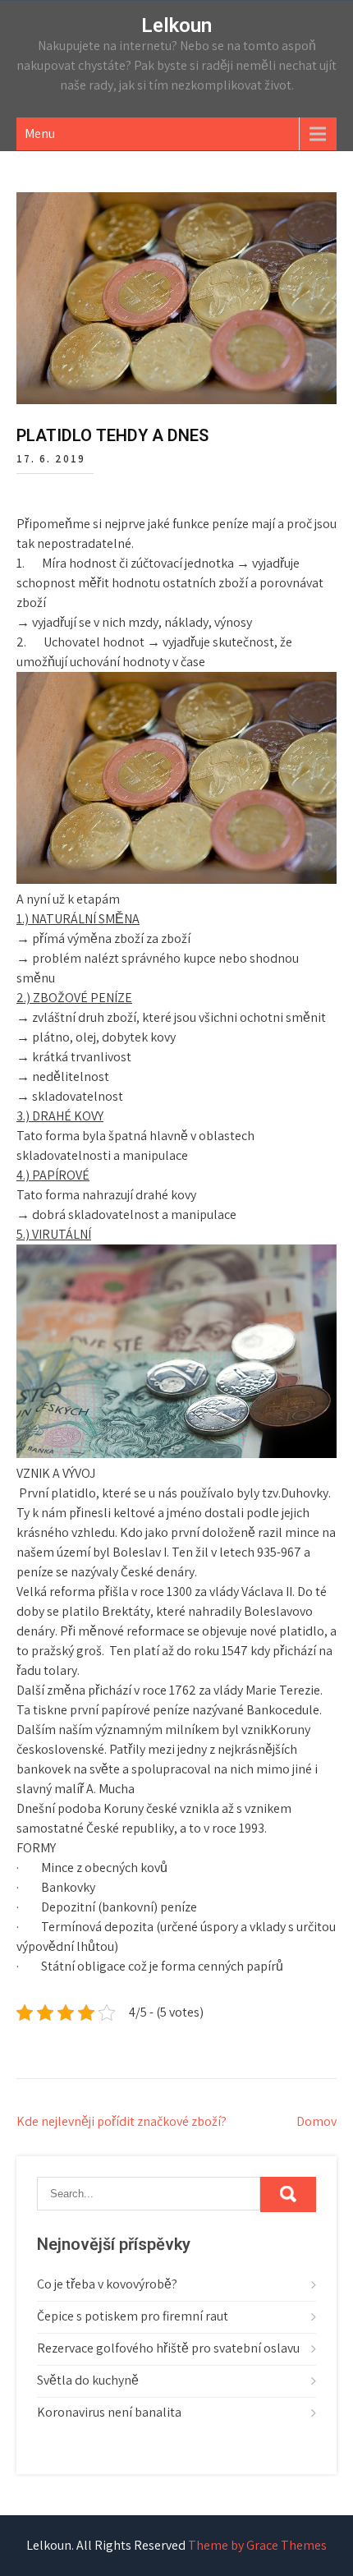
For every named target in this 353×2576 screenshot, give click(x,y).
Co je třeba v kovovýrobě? (107, 2284)
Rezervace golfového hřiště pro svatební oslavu (168, 2348)
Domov (316, 2121)
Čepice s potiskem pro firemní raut (133, 2316)
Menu (40, 133)
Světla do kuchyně (88, 2380)
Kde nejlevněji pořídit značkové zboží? (121, 2121)
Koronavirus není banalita (109, 2412)
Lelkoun (176, 25)
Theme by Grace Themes (257, 2545)
